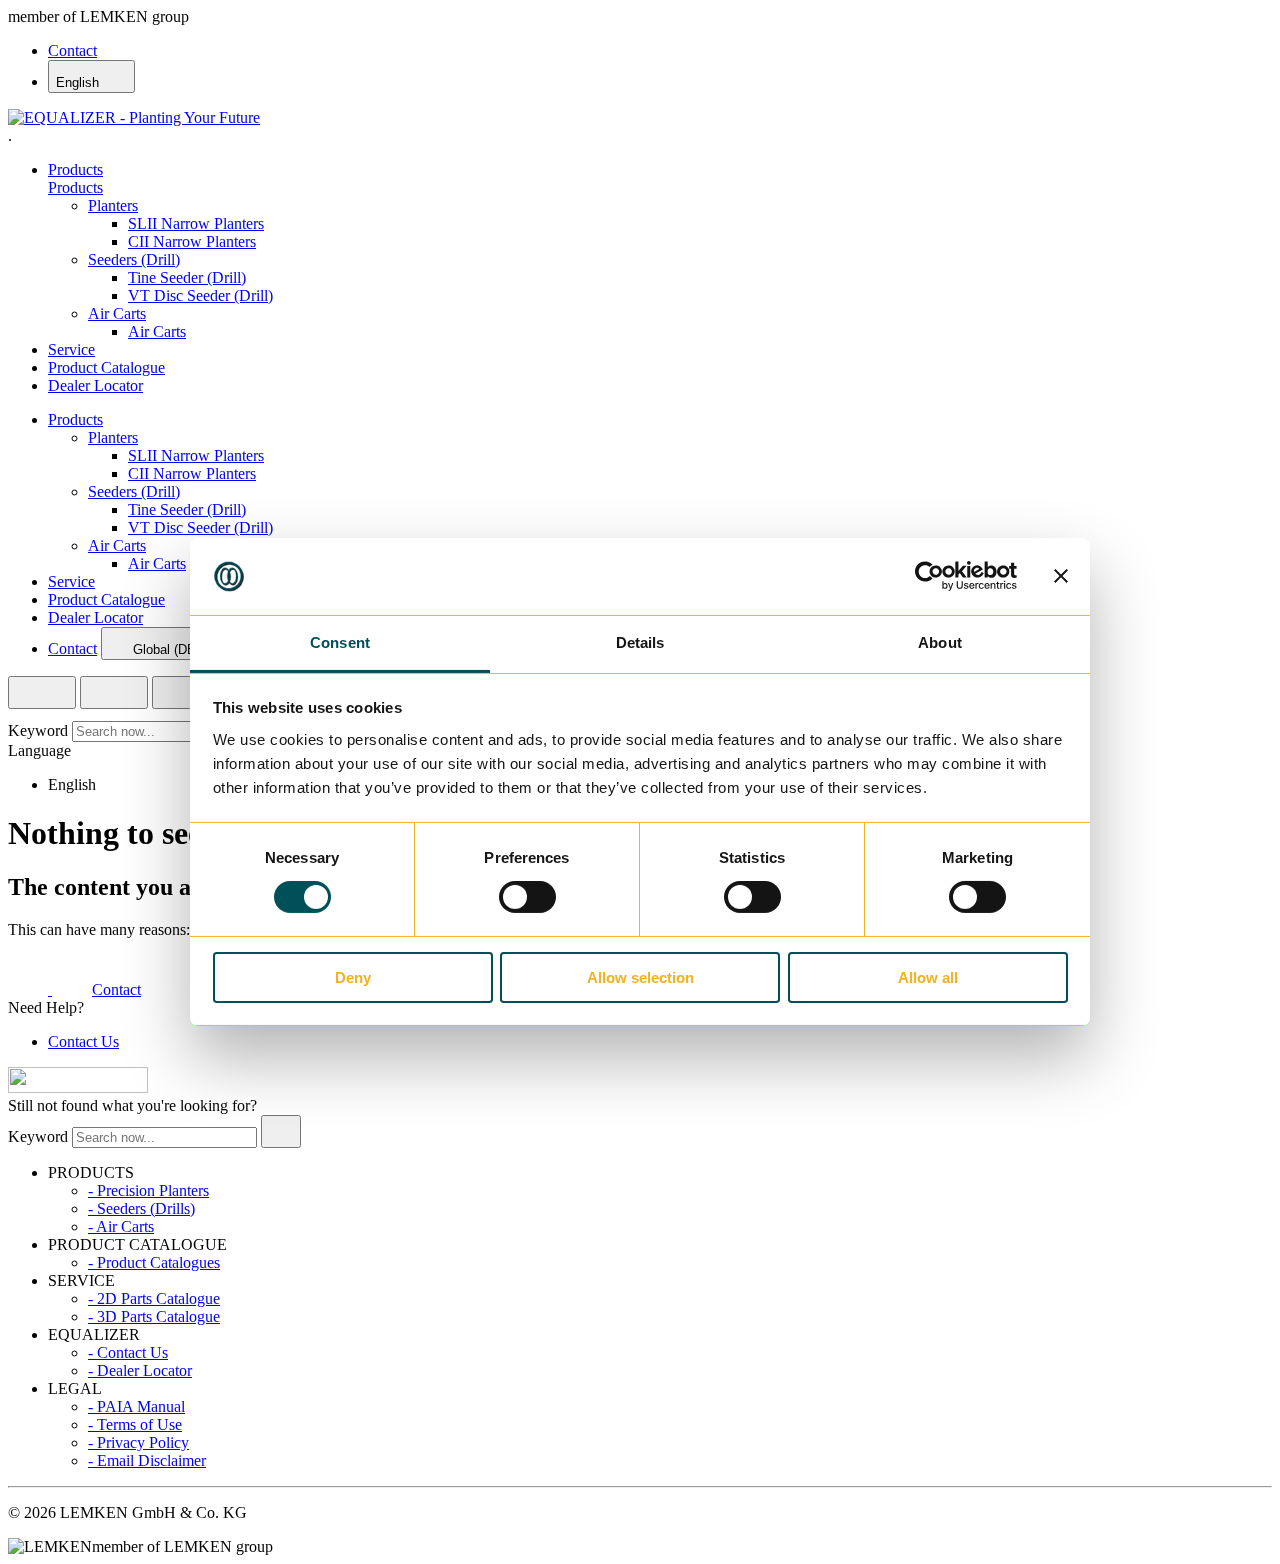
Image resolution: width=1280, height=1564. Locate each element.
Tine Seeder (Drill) (187, 277)
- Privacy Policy (138, 1442)
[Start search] (281, 1131)
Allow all (928, 977)
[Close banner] (1061, 576)
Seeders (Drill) (134, 259)
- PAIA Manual (136, 1406)
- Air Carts (121, 1226)
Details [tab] (640, 642)
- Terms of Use (135, 1424)
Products (75, 169)
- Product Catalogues (154, 1262)
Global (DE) (166, 649)
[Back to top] (78, 1087)
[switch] (527, 897)
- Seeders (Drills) (141, 1208)
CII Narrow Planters (192, 241)
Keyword (38, 730)
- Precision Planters (148, 1190)
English (79, 82)
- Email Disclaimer (147, 1460)
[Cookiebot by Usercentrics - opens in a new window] (929, 576)
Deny (353, 977)
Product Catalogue (106, 367)
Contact (72, 50)
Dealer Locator (95, 385)
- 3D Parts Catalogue (154, 1316)
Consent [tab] (340, 642)
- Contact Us (128, 1352)
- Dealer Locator (140, 1370)
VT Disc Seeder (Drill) (200, 295)
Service (71, 349)
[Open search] (42, 692)
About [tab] (940, 642)
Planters (113, 205)
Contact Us (83, 1041)
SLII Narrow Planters (196, 223)
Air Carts (117, 313)
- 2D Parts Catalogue (154, 1298)
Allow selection (640, 977)
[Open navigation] (114, 692)
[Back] (172, 692)
